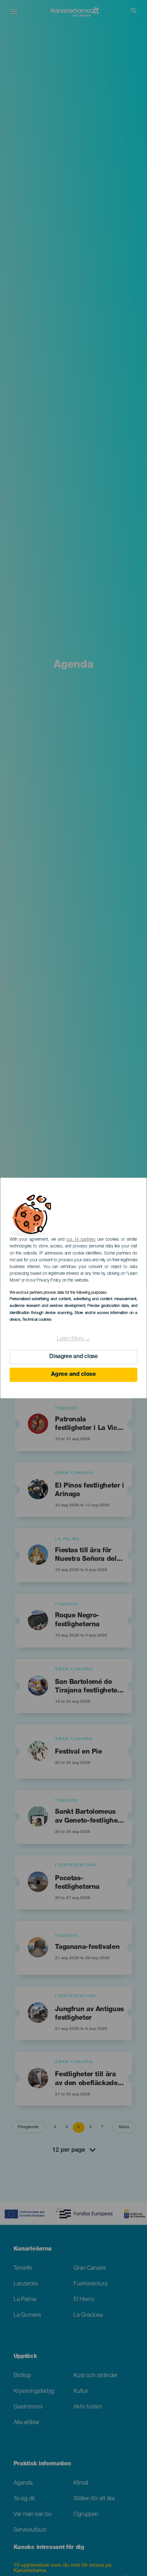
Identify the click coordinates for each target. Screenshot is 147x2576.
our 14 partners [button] (81, 1240)
